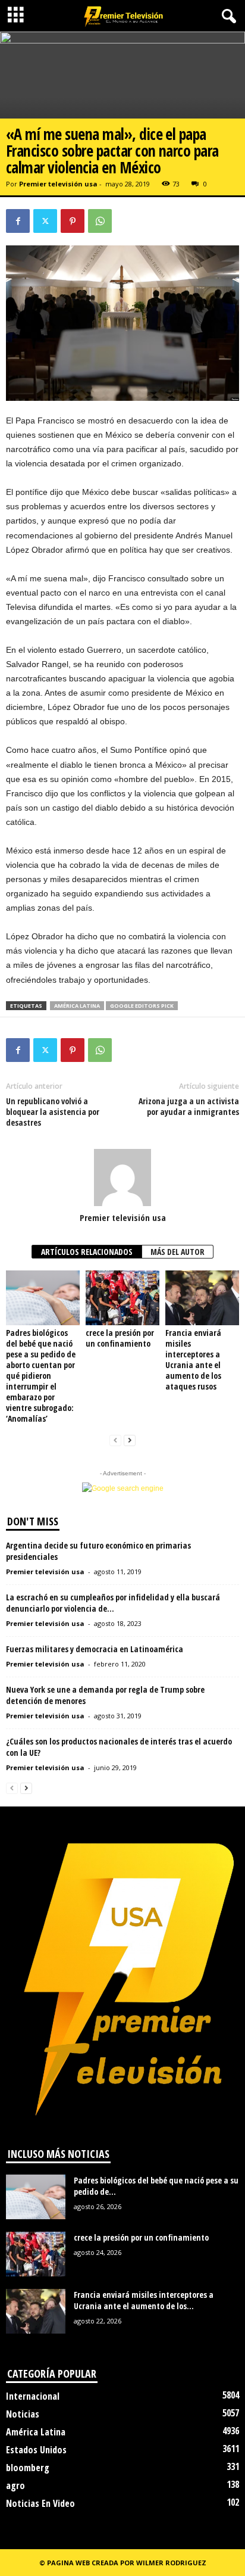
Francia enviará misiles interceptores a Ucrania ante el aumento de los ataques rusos (193, 1359)
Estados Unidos (36, 2450)
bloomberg (28, 2468)
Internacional (33, 2396)
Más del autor (178, 1252)
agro (15, 2485)
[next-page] (130, 1440)
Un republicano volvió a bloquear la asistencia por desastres (53, 1112)
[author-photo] (122, 1178)
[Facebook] (18, 221)
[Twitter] (45, 221)
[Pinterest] (73, 221)
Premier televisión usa (58, 184)
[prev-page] (115, 1440)
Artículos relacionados (87, 1252)
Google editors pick (142, 1006)
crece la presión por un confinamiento (120, 1338)
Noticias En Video (40, 2503)
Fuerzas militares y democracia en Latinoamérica (95, 1649)
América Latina (77, 1006)
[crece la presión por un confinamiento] (122, 1298)
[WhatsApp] (100, 221)
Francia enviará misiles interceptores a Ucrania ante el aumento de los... (144, 2300)
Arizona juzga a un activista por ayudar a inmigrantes (189, 1107)
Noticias (23, 2414)
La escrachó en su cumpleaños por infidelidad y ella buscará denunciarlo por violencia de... (113, 1603)
